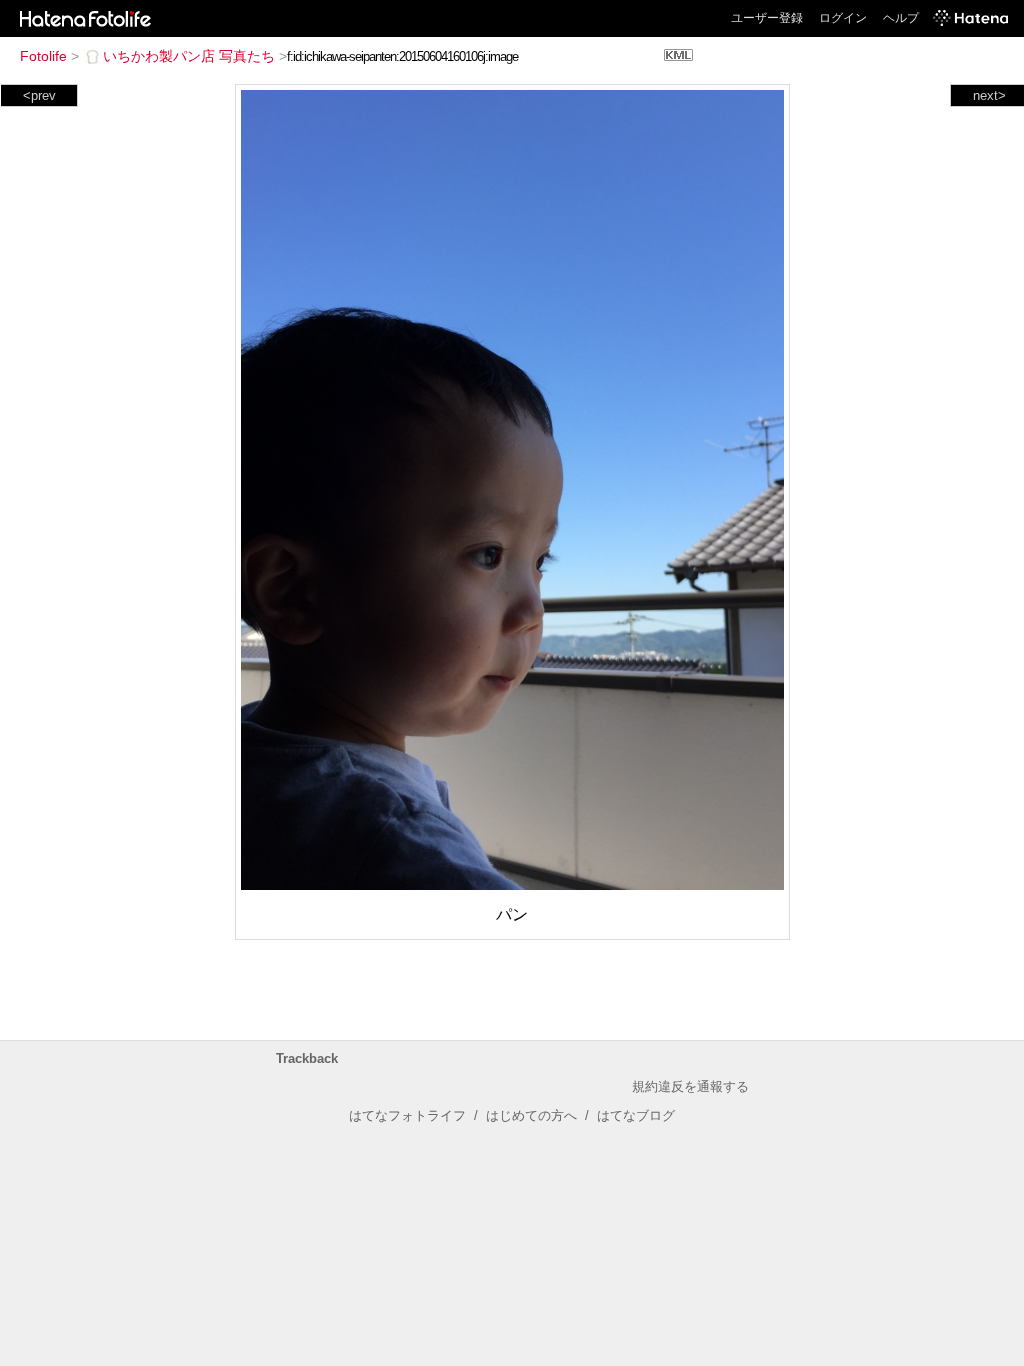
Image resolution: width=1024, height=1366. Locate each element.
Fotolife (43, 56)
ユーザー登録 (767, 18)
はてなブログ (636, 1115)
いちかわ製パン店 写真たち (189, 56)
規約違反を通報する (690, 1086)
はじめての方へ (531, 1115)
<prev (39, 95)
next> (989, 95)
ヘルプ (901, 18)
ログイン (843, 18)
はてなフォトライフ (407, 1115)
